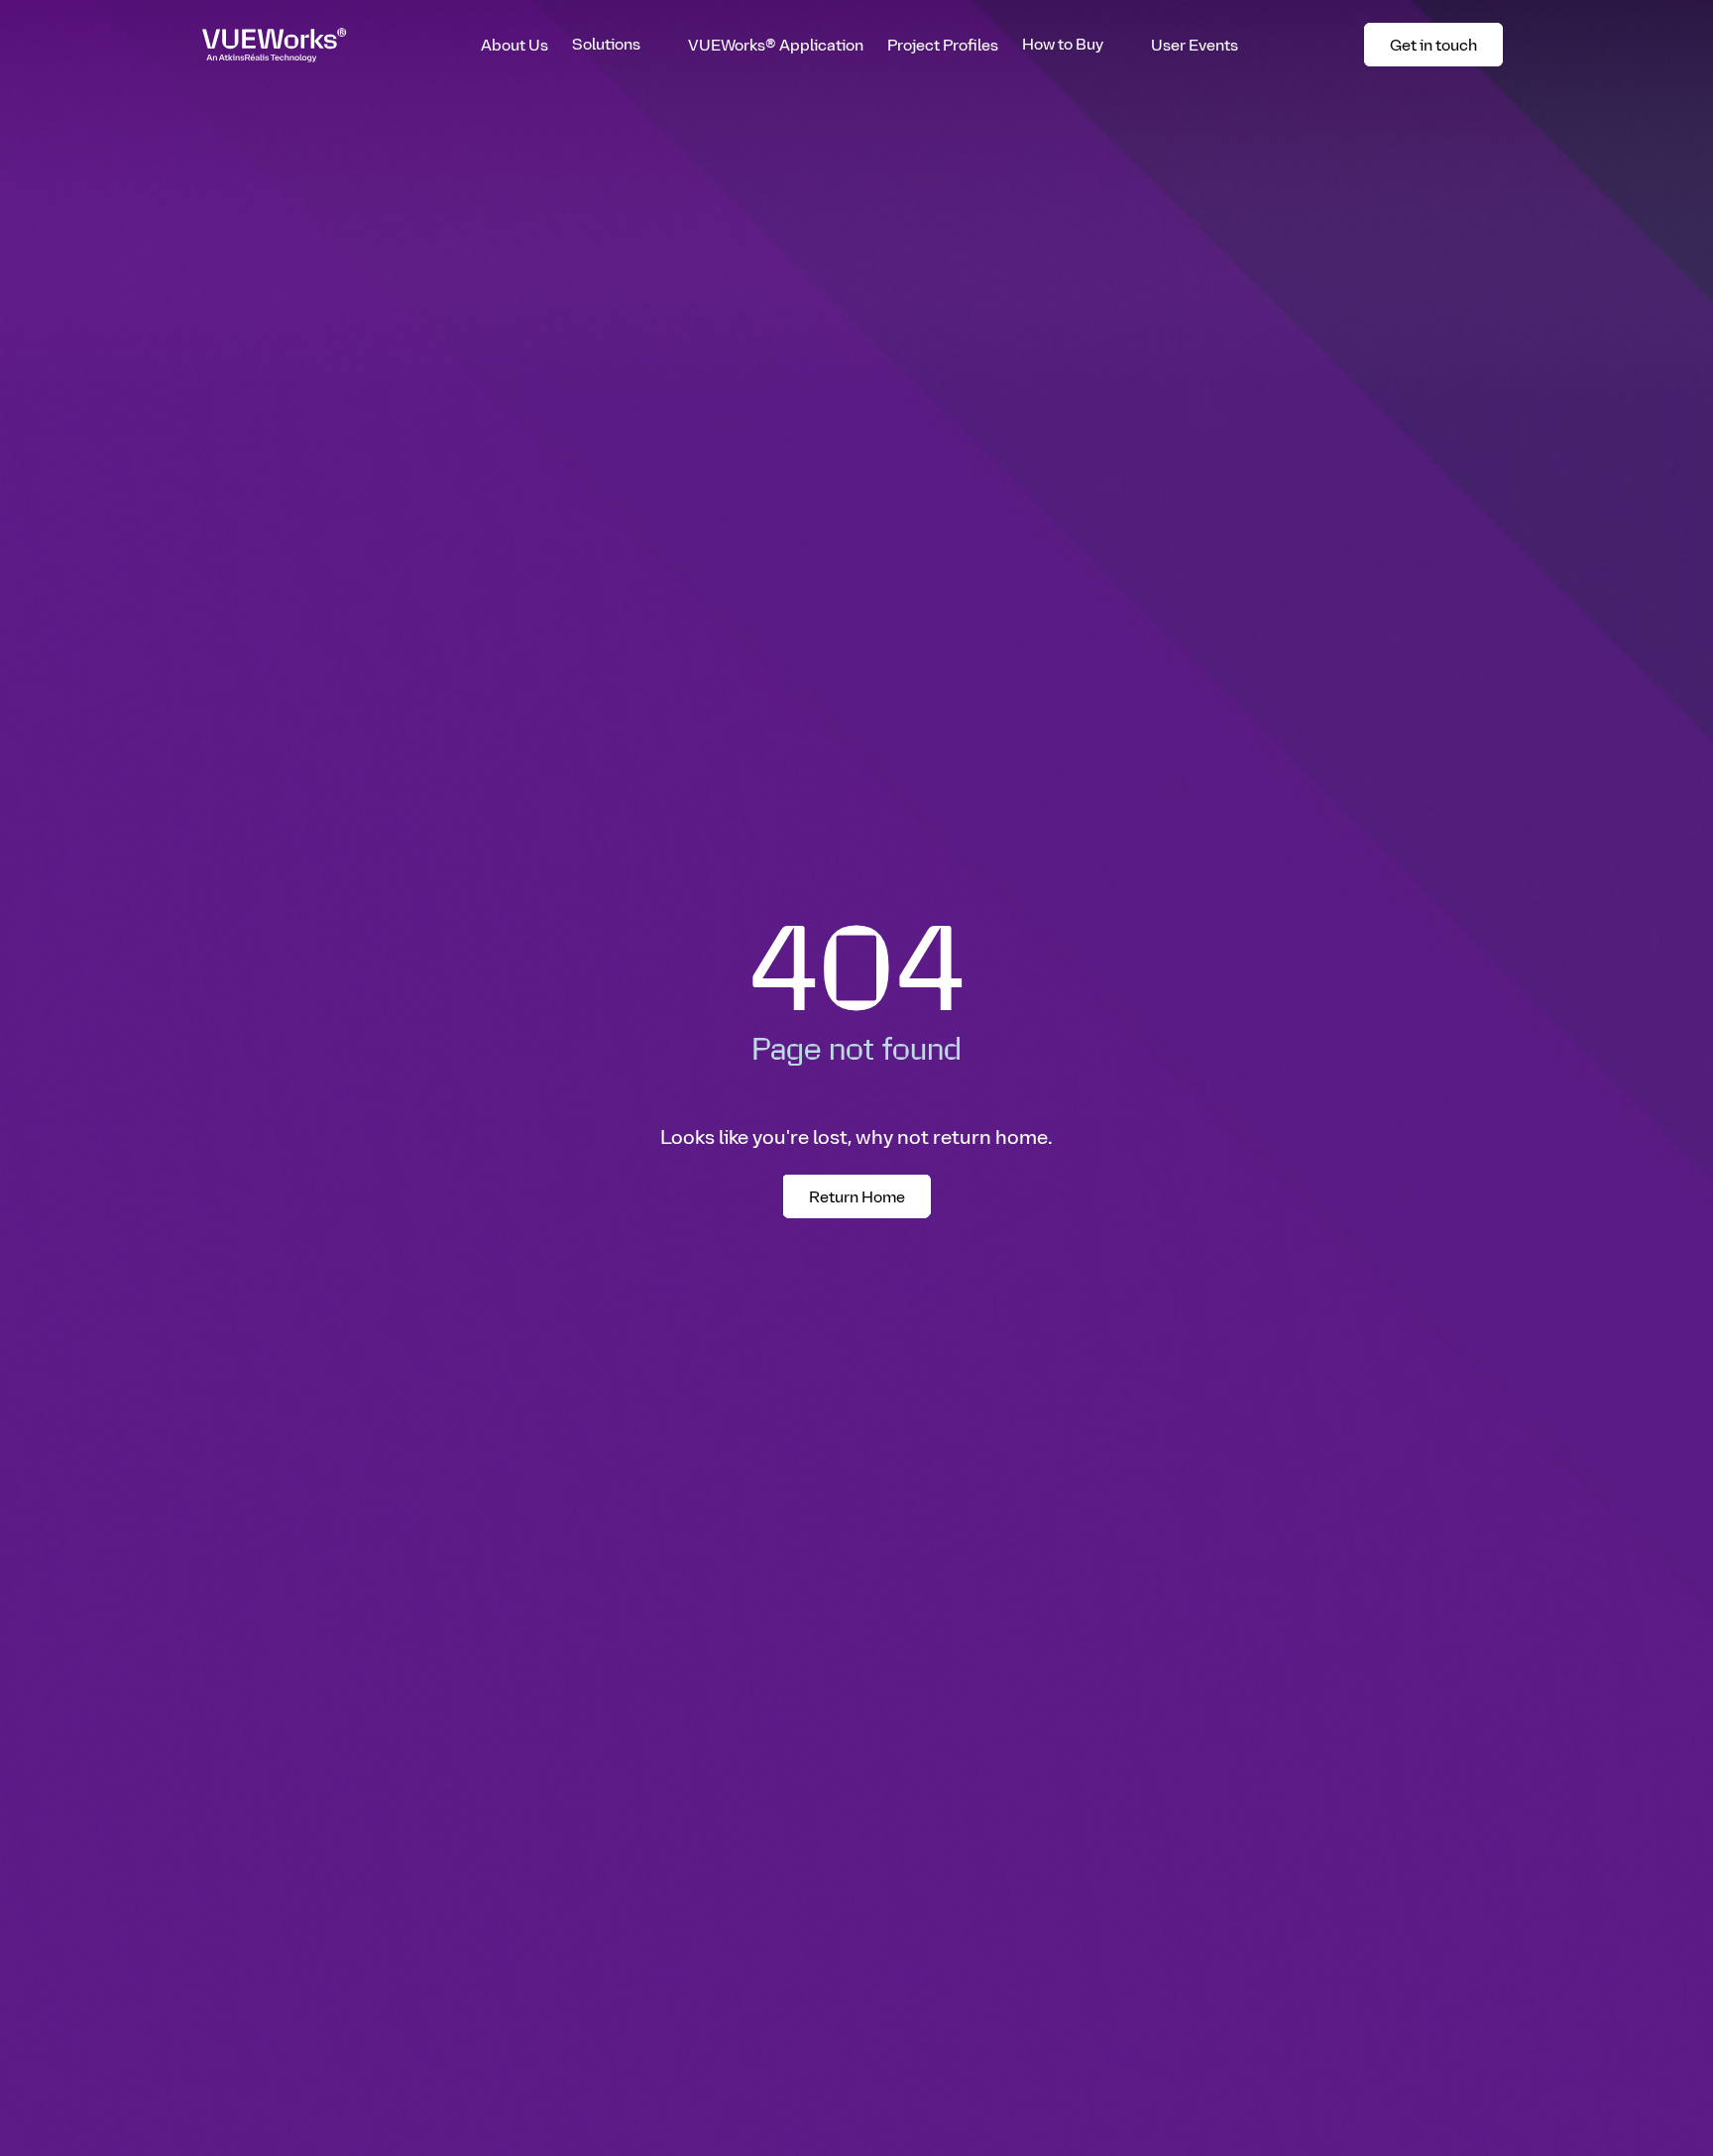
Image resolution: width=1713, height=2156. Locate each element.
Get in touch (1443, 48)
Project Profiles (943, 44)
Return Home (857, 1196)
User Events (1195, 44)
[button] (618, 45)
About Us (514, 44)
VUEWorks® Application (776, 44)
